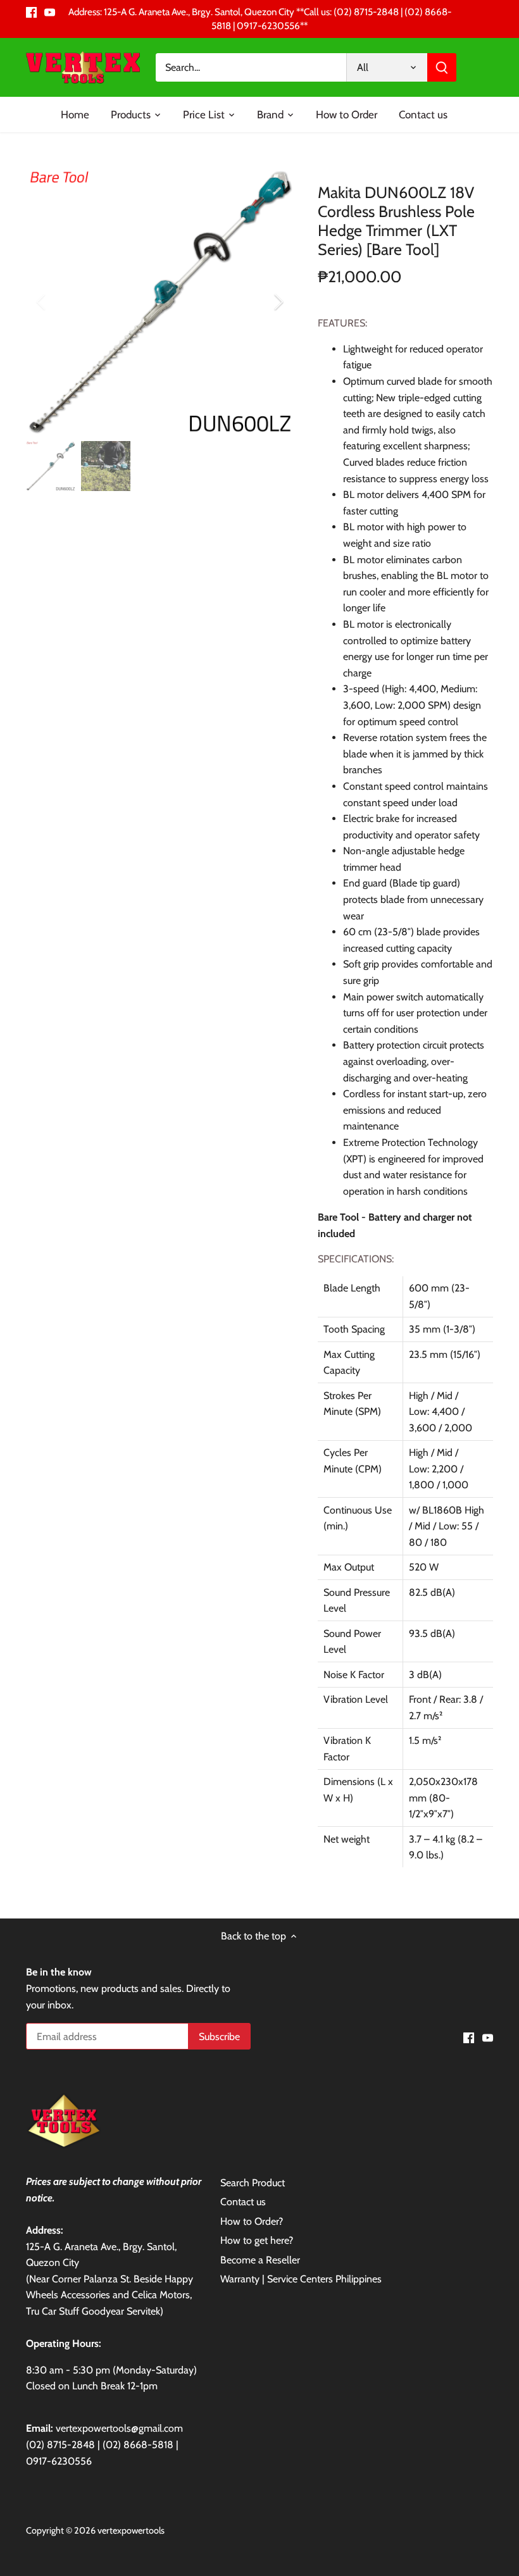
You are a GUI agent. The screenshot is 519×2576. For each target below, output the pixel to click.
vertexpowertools (131, 2530)
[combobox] (251, 67)
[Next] (262, 302)
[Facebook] (31, 12)
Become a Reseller (260, 2260)
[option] (160, 302)
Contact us (243, 2202)
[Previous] (58, 302)
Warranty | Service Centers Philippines (301, 2279)
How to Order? (252, 2221)
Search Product (253, 2183)
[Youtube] (50, 12)
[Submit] (442, 67)
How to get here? (257, 2240)
